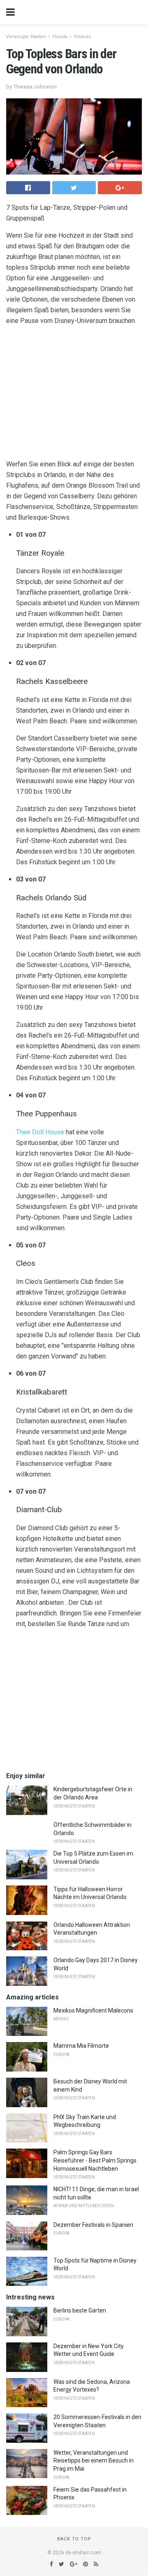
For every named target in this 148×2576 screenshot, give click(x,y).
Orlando (83, 37)
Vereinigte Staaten (26, 37)
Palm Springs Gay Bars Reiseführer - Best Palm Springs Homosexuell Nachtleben (95, 2160)
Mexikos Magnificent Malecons (93, 2010)
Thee (23, 1132)
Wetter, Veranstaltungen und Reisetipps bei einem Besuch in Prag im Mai (94, 2461)
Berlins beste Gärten (80, 2310)
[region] (74, 394)
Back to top (74, 2539)
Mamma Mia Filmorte (81, 2046)
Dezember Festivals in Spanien (93, 2225)
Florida (60, 37)
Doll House (48, 1132)
